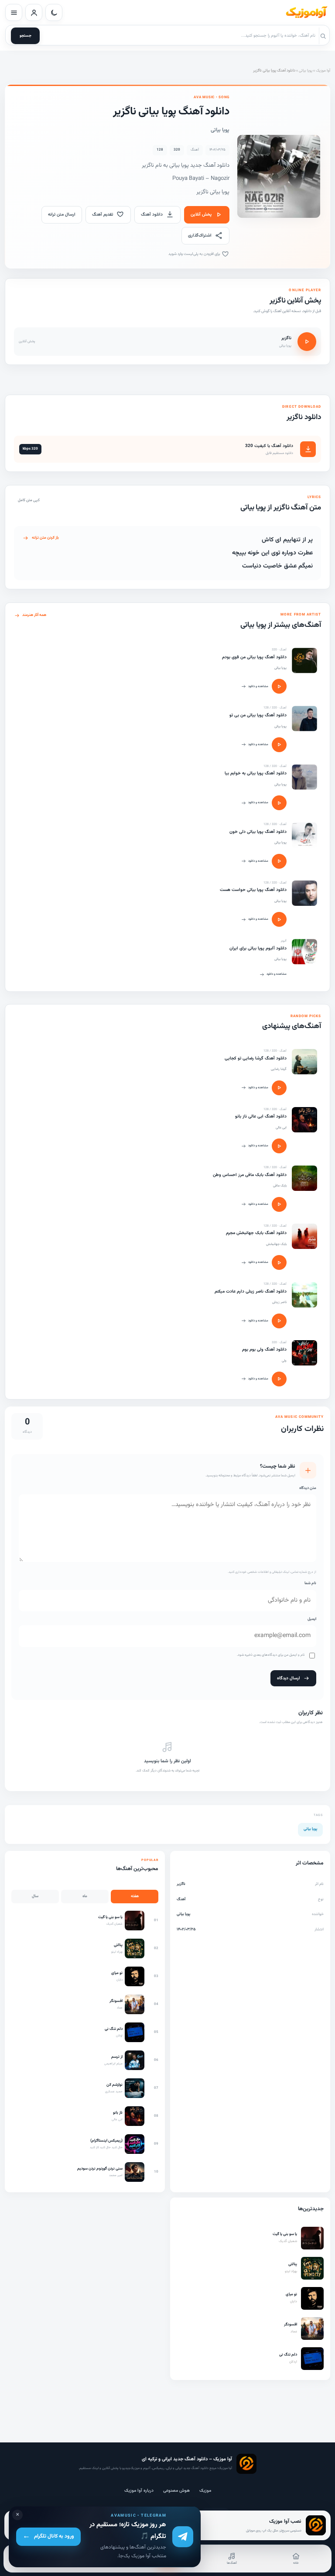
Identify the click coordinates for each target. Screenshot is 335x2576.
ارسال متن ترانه (62, 215)
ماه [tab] (85, 1896)
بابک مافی (280, 1186)
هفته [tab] (135, 1896)
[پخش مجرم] (279, 1262)
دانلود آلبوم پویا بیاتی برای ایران (258, 948)
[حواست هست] (304, 893)
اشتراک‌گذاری (200, 236)
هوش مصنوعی (176, 2491)
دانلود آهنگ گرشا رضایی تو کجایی (256, 1058)
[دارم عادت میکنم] (304, 1295)
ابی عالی (281, 1128)
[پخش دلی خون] (279, 861)
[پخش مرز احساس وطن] (279, 1204)
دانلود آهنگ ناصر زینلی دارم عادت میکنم (251, 1291)
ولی (284, 1361)
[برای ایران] (304, 952)
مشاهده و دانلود (258, 686)
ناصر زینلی (279, 1302)
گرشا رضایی (279, 1069)
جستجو (26, 36)
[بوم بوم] (304, 1353)
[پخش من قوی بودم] (279, 686)
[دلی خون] (304, 835)
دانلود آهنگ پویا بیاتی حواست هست (253, 890)
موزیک (205, 2491)
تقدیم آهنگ (103, 215)
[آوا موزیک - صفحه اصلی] (306, 13)
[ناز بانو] (304, 1120)
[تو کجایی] (304, 1062)
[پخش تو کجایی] (279, 1088)
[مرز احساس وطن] (304, 1178)
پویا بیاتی (306, 71)
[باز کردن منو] (14, 12)
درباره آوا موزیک (139, 2491)
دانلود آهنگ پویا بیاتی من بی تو (258, 715)
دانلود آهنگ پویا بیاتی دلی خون (258, 832)
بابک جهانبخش (276, 1244)
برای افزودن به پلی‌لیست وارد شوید (195, 254)
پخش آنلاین (201, 215)
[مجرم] (304, 1236)
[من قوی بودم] (304, 660)
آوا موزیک (323, 71)
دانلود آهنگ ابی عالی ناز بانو (261, 1116)
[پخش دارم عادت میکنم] (279, 1321)
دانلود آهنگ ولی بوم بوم (264, 1350)
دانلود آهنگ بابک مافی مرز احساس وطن (250, 1175)
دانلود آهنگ (152, 215)
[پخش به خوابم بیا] (279, 803)
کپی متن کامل (29, 500)
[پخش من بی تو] (279, 745)
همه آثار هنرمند (34, 615)
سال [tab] (35, 1896)
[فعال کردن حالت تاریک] (54, 12)
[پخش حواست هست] (279, 919)
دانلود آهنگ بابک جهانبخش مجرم (256, 1233)
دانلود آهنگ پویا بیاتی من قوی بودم (254, 657)
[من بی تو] (304, 719)
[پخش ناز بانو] (279, 1146)
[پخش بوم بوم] (279, 1379)
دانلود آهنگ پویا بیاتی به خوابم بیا (256, 773)
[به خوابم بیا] (304, 777)
